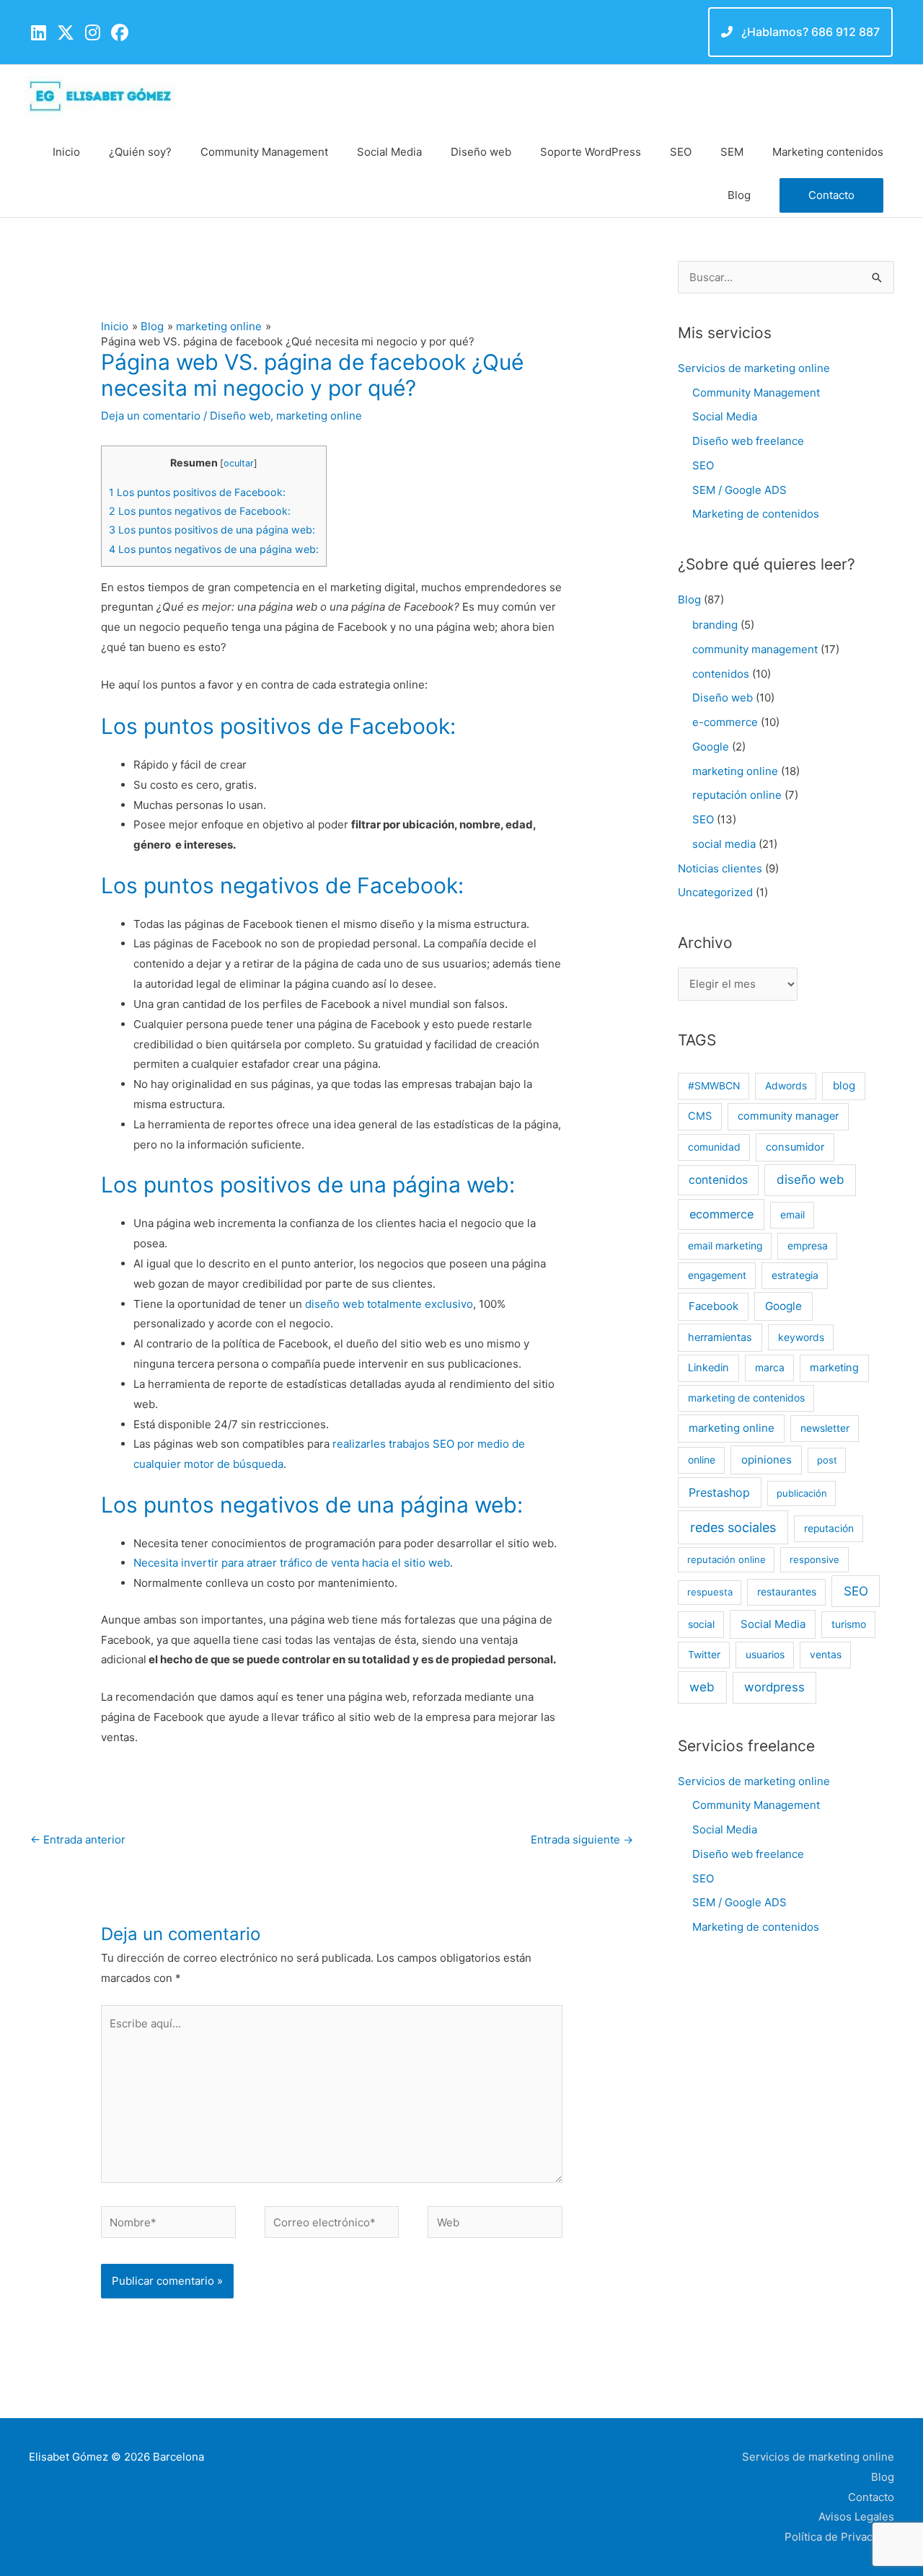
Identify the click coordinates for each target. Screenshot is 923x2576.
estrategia (795, 1275)
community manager (788, 1116)
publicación (802, 1493)
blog (844, 1085)
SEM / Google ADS (739, 490)
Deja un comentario (151, 416)
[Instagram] (93, 33)
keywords (801, 1337)
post (827, 1460)
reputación (829, 1528)
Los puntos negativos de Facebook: (200, 511)
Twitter (704, 1655)
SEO (703, 465)
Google (711, 747)
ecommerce (721, 1214)
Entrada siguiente (582, 1840)
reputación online (737, 795)
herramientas (720, 1337)
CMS (700, 1116)
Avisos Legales (856, 2517)
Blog (689, 599)
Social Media (725, 416)
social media (724, 844)
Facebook (714, 1306)
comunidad (714, 1147)
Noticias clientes (720, 868)
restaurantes (787, 1592)
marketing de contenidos (746, 1398)
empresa (808, 1246)
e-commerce (725, 722)
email (792, 1215)
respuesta (710, 1592)
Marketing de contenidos (756, 514)
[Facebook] (120, 33)
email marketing (725, 1246)
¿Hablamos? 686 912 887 (809, 32)
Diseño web (240, 416)
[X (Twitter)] (66, 33)
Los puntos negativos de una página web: (214, 549)
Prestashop (719, 1492)
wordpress (774, 1687)
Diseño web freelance (748, 441)
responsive (814, 1559)
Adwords (786, 1086)
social (701, 1624)
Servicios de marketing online (754, 368)
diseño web (811, 1179)
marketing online (319, 416)
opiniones (767, 1460)
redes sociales (733, 1527)
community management (755, 649)
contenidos (721, 674)
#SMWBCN (714, 1086)
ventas (826, 1655)
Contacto (871, 2497)
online (702, 1460)
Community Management (756, 393)
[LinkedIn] (39, 33)
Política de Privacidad (839, 2537)
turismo (849, 1624)
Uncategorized (715, 892)
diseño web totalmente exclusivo (389, 1304)
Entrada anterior (78, 1840)
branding (715, 625)
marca (770, 1368)
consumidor (795, 1147)
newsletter (825, 1428)
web (702, 1687)
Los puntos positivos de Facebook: (197, 492)
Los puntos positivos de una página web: (212, 530)
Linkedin (708, 1368)
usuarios (765, 1655)
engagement (717, 1275)
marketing (834, 1368)
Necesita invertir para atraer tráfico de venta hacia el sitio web (292, 1563)
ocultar (239, 463)
